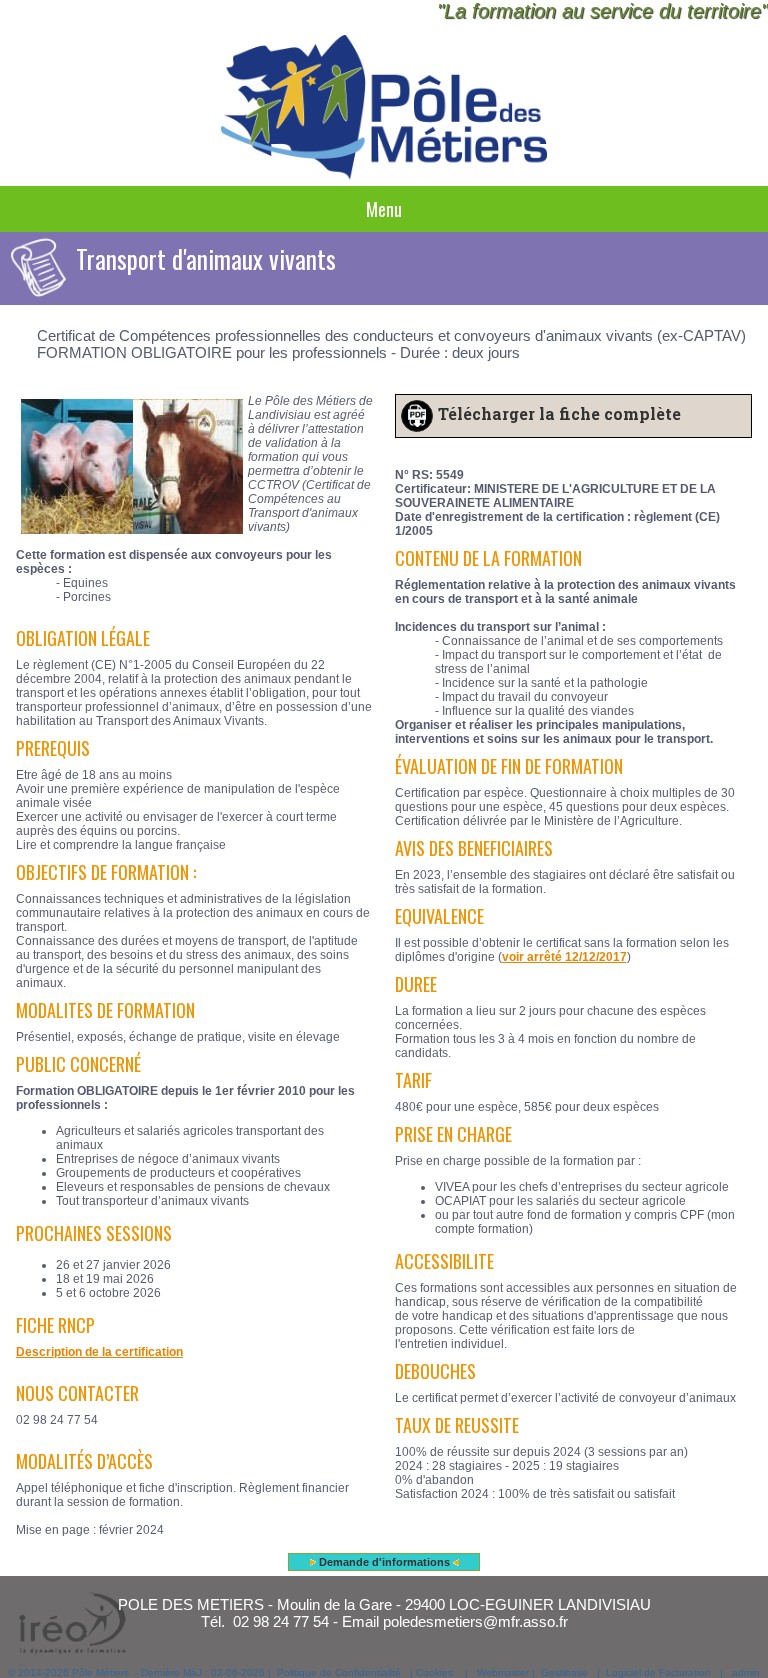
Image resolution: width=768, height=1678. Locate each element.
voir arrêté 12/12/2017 (564, 957)
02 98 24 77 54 (281, 1621)
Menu (384, 209)
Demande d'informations (384, 1562)
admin (746, 1672)
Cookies (434, 1672)
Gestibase (564, 1672)
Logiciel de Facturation (658, 1672)
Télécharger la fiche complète (559, 413)
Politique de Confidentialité (339, 1672)
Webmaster (503, 1672)
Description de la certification (99, 1352)
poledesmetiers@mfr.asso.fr (475, 1621)
